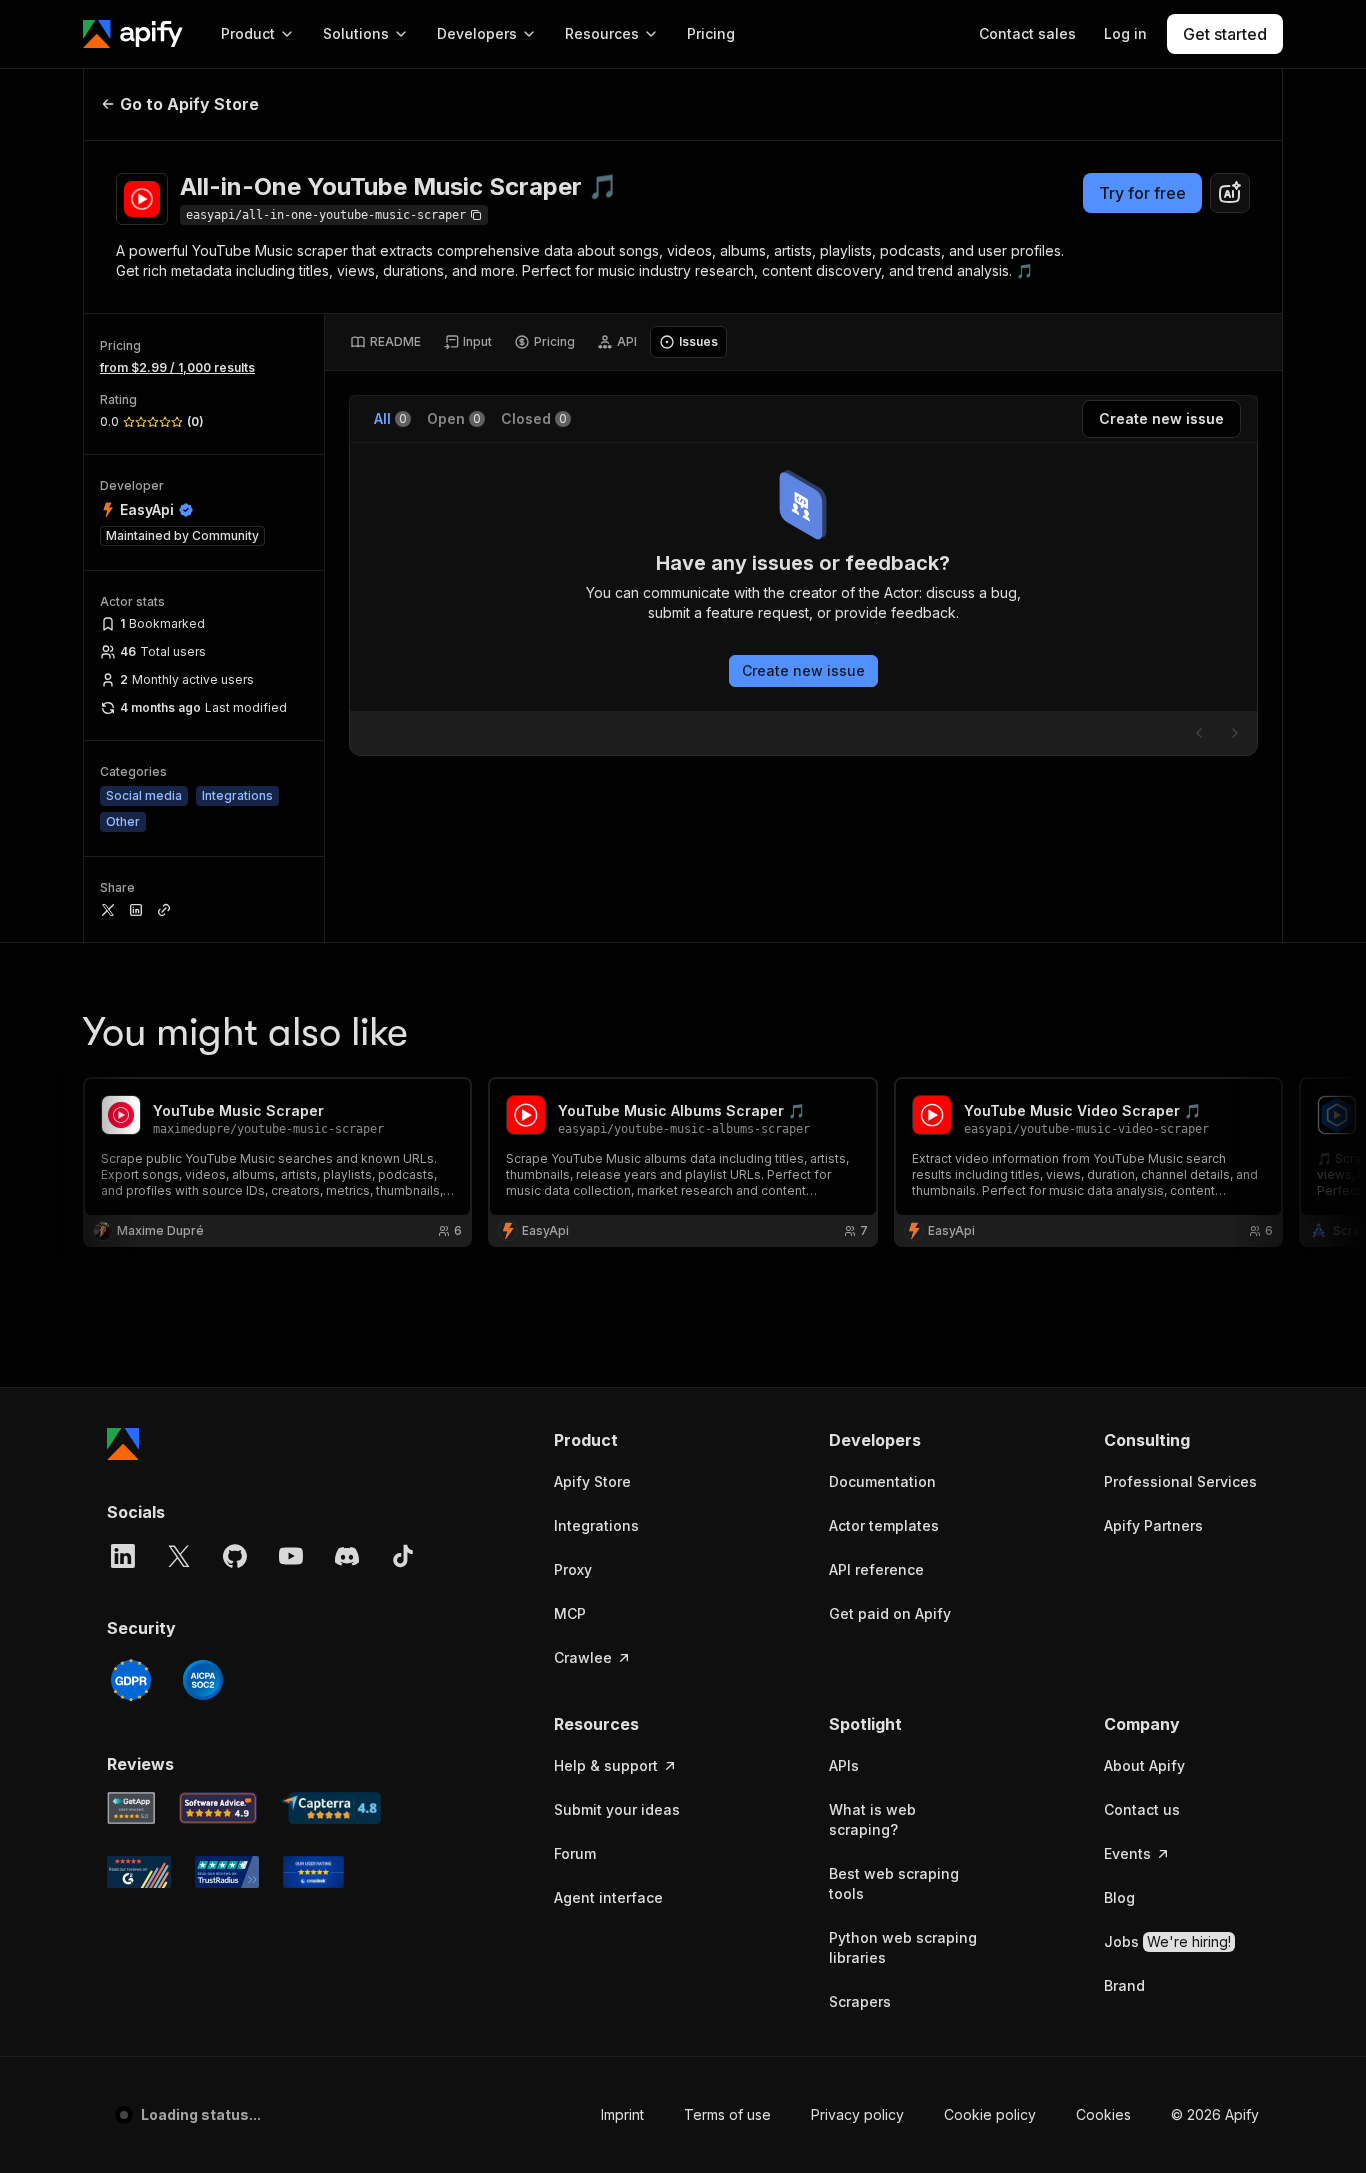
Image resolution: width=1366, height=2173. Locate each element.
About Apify (1144, 1765)
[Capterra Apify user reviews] (331, 1808)
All (390, 418)
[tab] (385, 342)
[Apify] (133, 34)
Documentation (882, 1481)
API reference (876, 1569)
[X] (179, 1556)
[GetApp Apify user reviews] (131, 1808)
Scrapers (860, 2001)
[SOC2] (203, 1680)
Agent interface (608, 1897)
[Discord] (347, 1556)
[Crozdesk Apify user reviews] (313, 1872)
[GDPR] (131, 1680)
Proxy (573, 1569)
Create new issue (803, 670)
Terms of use (727, 2114)
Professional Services (1180, 1481)
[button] (631, 1440)
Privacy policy (857, 2114)
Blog (1119, 1897)
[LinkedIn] (123, 1556)
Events (1127, 1853)
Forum (575, 1853)
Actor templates (884, 1525)
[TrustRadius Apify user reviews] (227, 1872)
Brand (1124, 1985)
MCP (570, 1613)
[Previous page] (1199, 733)
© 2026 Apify (1215, 2114)
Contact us (1142, 1809)
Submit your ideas (617, 1809)
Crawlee (583, 1657)
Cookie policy (990, 2114)
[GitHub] (235, 1556)
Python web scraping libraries (903, 1947)
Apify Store (592, 1481)
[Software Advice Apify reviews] (218, 1808)
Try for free (1142, 193)
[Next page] (1235, 733)
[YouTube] (291, 1556)
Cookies (1103, 2114)
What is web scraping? (872, 1819)
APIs (844, 1765)
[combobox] (1230, 193)
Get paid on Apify (890, 1613)
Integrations (596, 1525)
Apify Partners (1153, 1525)
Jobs (1167, 1941)
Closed (534, 418)
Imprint (622, 2114)
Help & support (606, 1765)
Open (454, 418)
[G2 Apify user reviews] (139, 1872)
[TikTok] (403, 1556)
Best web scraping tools (894, 1883)
